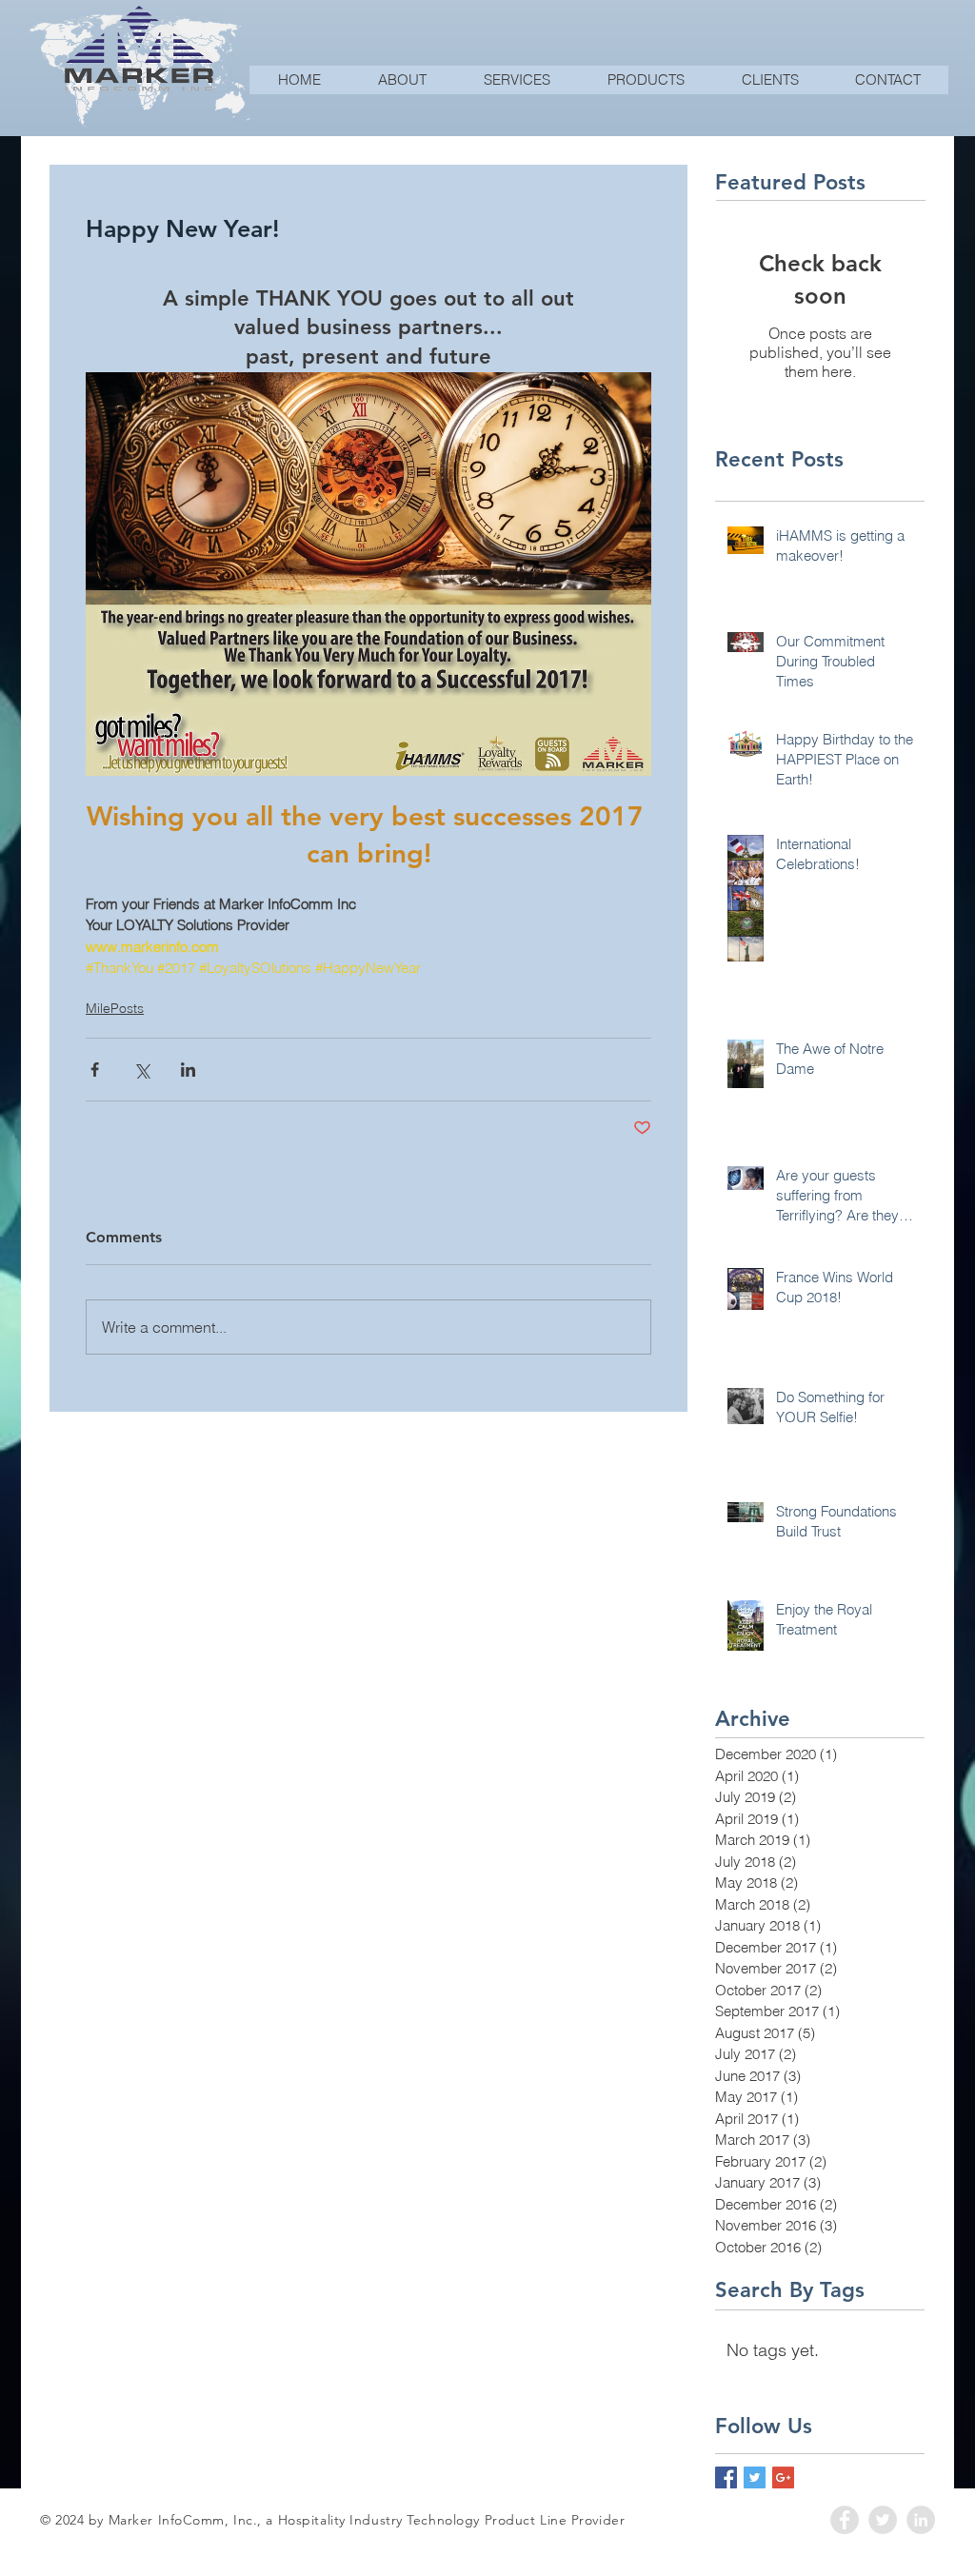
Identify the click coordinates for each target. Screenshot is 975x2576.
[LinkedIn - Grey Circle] (921, 2520)
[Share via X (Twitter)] (141, 1070)
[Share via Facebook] (95, 1070)
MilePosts (115, 1008)
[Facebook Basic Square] (726, 2477)
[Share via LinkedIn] (188, 1070)
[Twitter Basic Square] (755, 2477)
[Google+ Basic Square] (783, 2477)
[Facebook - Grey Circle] (845, 2520)
